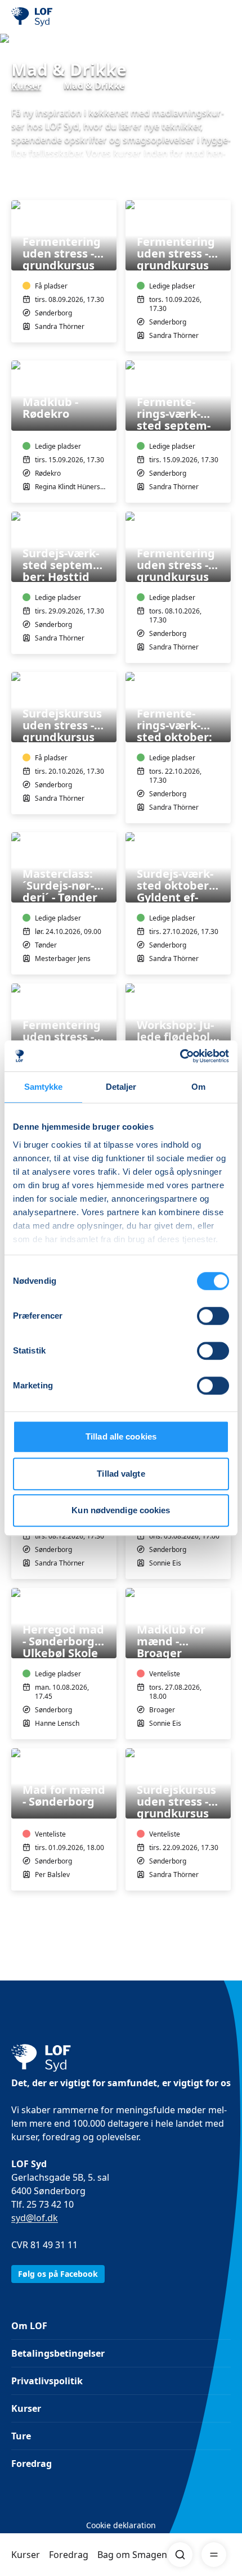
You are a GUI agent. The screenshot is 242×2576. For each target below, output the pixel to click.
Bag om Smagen (132, 2555)
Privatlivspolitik (47, 2381)
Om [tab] (198, 1087)
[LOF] (68, 17)
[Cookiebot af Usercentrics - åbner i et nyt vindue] (180, 1056)
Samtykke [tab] (44, 1087)
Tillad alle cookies (121, 1436)
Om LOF (29, 2326)
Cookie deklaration (121, 2525)
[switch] (213, 1316)
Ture (21, 2436)
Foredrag (69, 2555)
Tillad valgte (121, 1474)
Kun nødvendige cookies (121, 1510)
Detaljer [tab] (121, 1087)
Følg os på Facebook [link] (58, 2274)
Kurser (26, 2555)
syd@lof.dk (35, 2218)
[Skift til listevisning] (224, 184)
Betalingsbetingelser (58, 2353)
